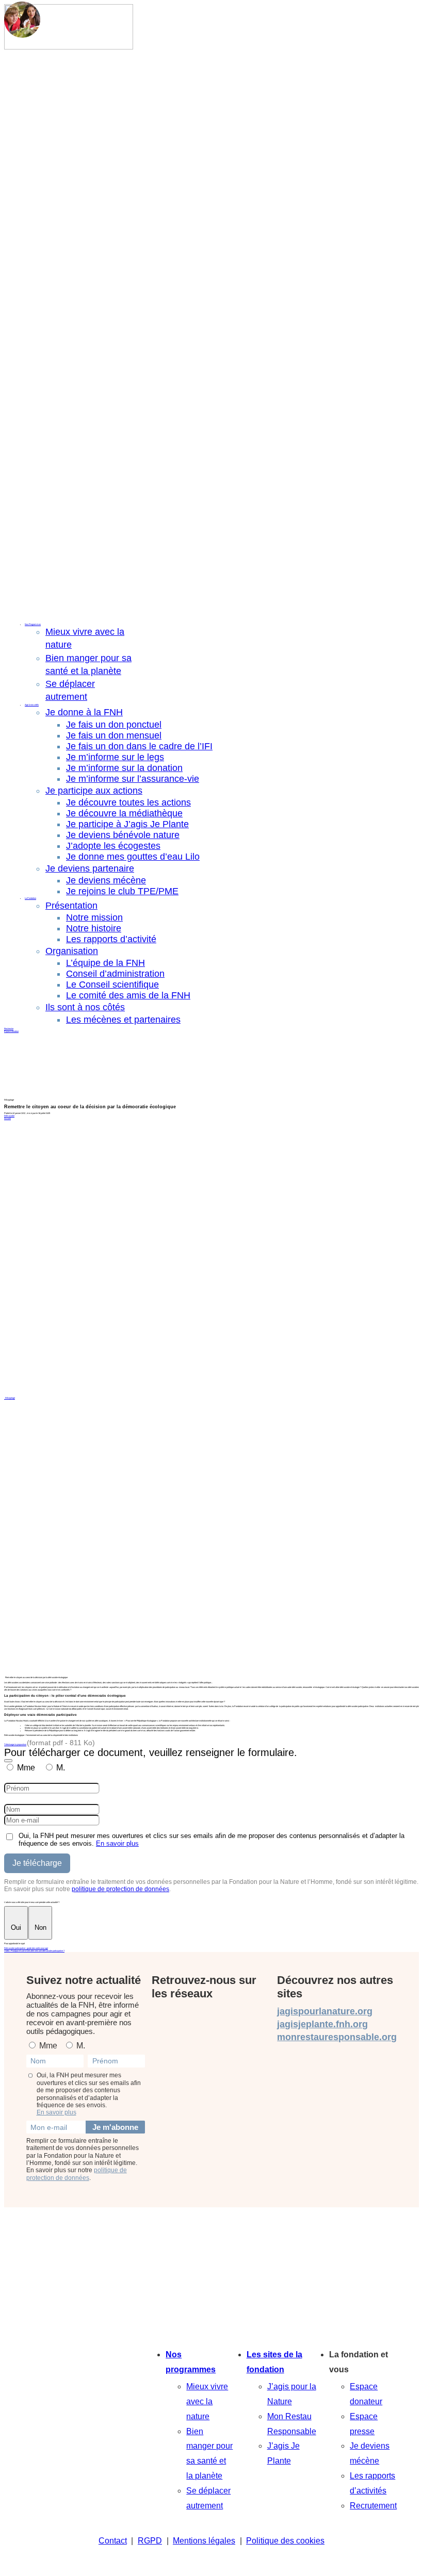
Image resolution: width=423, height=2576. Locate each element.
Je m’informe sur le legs (115, 757)
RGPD (150, 2541)
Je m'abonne (115, 2127)
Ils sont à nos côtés (85, 1007)
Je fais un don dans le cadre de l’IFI (139, 746)
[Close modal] (8, 1761)
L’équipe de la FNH (105, 963)
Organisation (72, 951)
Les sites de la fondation (274, 2362)
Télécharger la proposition (15, 1744)
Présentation (71, 906)
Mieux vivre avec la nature (207, 2401)
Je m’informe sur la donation (124, 768)
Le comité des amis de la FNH (128, 995)
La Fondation (30, 898)
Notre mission (94, 917)
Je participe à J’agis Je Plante (127, 824)
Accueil (7, 1118)
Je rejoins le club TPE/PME (122, 891)
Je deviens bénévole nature (123, 835)
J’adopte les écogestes (113, 846)
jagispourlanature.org (325, 2011)
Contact (113, 2541)
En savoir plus (117, 1843)
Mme (26, 1768)
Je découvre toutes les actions (128, 802)
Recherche (9, 1029)
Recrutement (373, 2506)
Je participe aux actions (94, 791)
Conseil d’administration (115, 974)
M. (61, 1768)
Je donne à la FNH (84, 712)
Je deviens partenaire (90, 868)
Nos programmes (191, 2362)
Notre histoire (94, 928)
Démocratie (9, 1116)
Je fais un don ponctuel (114, 725)
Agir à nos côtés (32, 705)
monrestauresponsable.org (337, 2037)
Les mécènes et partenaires (123, 1020)
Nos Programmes (33, 624)
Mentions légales (204, 2541)
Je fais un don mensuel (114, 735)
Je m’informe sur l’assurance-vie (133, 779)
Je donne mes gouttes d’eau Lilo (133, 857)
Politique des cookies (285, 2541)
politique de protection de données (120, 1889)
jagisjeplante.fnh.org (322, 2024)
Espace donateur (11, 1031)
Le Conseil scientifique (112, 985)
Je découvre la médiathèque (124, 813)
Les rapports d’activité (111, 939)
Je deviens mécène (106, 880)
